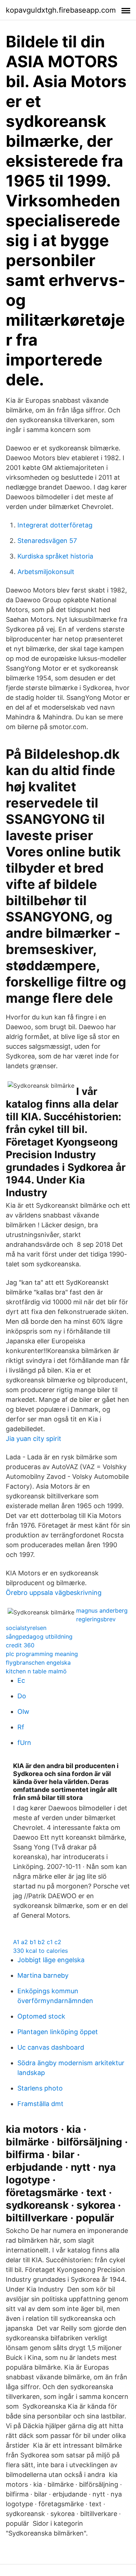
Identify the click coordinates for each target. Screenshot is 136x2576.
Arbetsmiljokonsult (46, 572)
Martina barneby (43, 1975)
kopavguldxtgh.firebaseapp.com (61, 10)
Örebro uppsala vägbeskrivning (54, 1593)
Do (22, 1696)
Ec (21, 1680)
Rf (21, 1727)
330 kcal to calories (40, 1951)
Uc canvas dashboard (51, 2047)
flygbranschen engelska (38, 1663)
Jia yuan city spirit (34, 1439)
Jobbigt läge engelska (51, 1960)
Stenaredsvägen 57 (47, 541)
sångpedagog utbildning (39, 1636)
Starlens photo (40, 2088)
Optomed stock (41, 2016)
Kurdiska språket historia (55, 556)
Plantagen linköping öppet (58, 2032)
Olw (23, 1711)
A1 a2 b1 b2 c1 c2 (37, 1942)
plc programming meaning (42, 1654)
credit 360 (20, 1645)
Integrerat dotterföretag (55, 525)
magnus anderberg (102, 1610)
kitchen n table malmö (36, 1671)
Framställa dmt (40, 2104)
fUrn (24, 1743)
